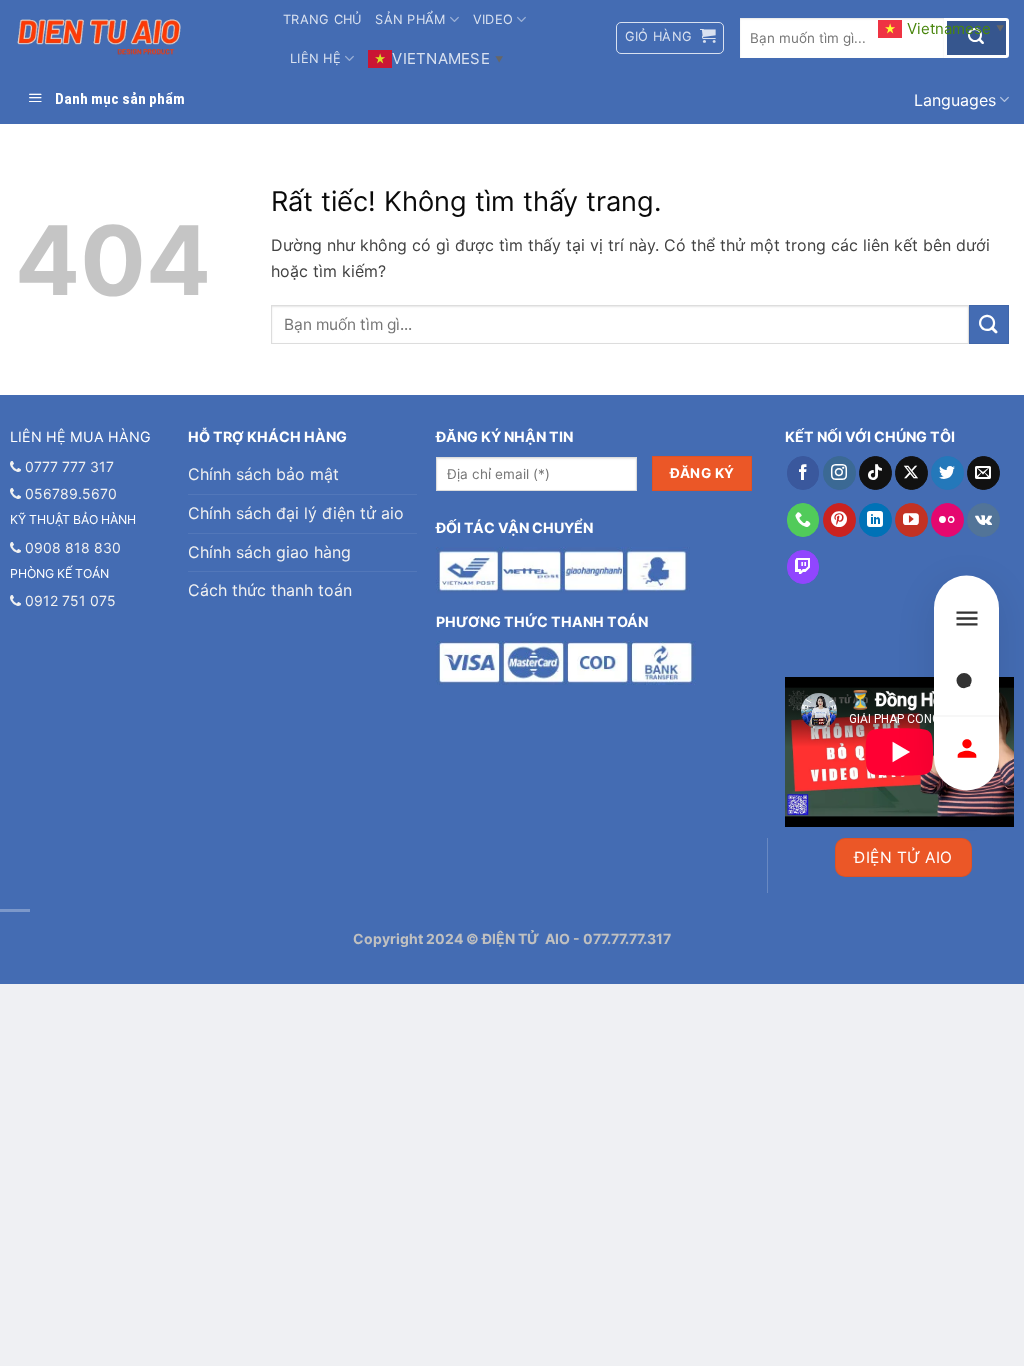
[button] (670, 38)
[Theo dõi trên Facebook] (803, 473)
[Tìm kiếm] (966, 683)
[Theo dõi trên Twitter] (947, 473)
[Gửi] (989, 324)
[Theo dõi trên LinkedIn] (875, 520)
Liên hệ (315, 58)
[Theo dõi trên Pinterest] (839, 520)
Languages (955, 100)
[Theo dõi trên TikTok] (875, 473)
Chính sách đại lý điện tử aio (296, 513)
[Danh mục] (966, 618)
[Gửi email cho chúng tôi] (983, 473)
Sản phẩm (410, 19)
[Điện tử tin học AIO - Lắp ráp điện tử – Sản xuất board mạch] (134, 37)
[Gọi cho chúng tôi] (803, 520)
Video (493, 19)
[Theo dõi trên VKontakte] (983, 520)
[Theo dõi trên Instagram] (839, 473)
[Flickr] (947, 520)
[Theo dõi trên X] (911, 473)
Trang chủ (322, 19)
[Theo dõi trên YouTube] (911, 520)
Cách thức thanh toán (270, 590)
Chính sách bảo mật (263, 474)
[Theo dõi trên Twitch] (803, 567)
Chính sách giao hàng (269, 552)
